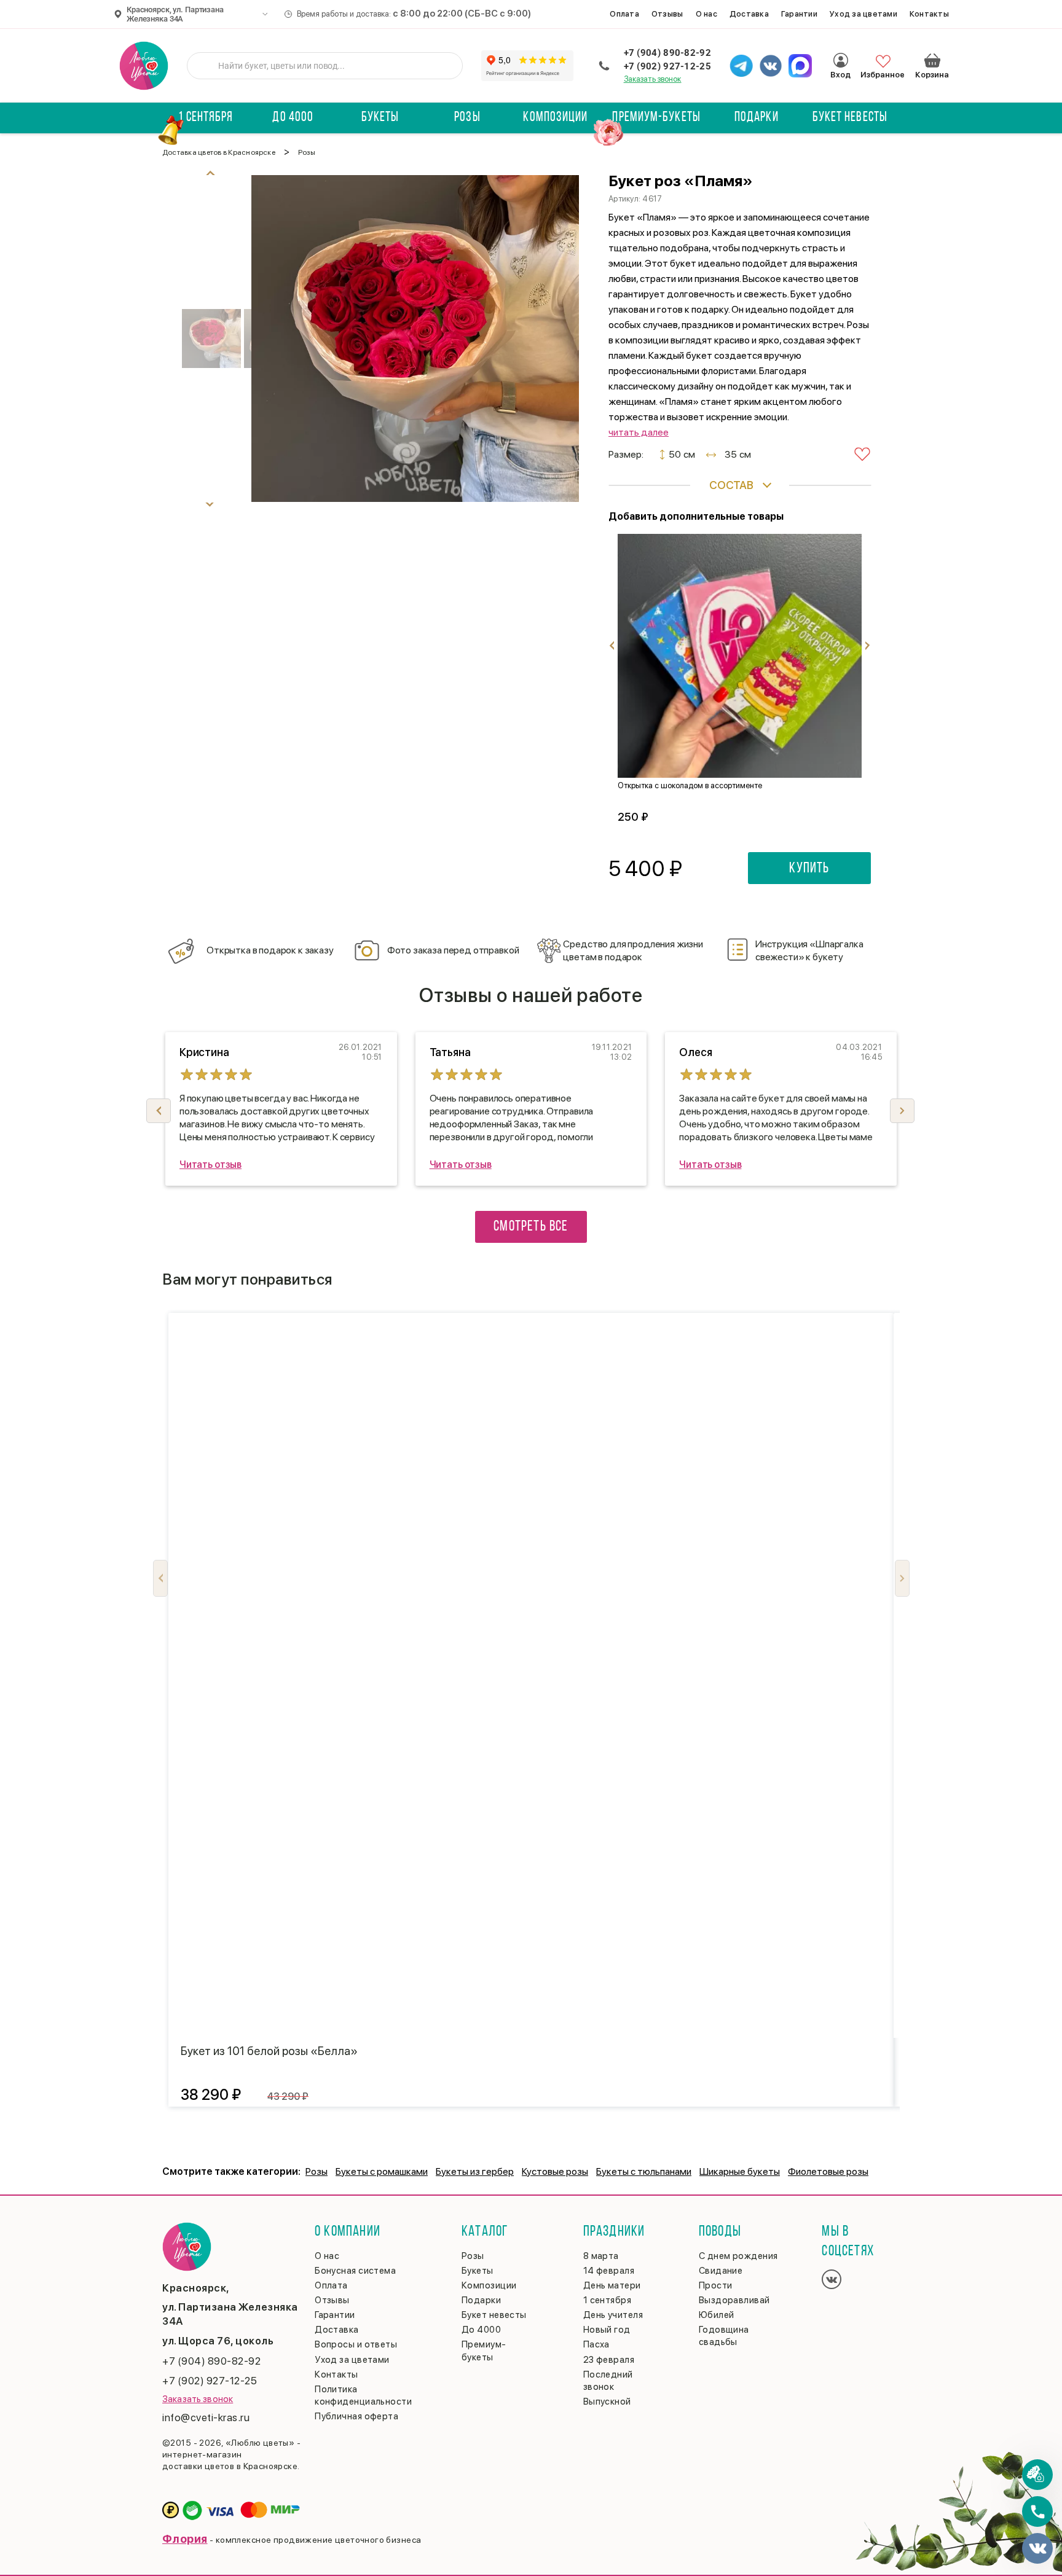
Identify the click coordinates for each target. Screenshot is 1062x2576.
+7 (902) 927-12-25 (667, 66)
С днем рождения (738, 2256)
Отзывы (667, 14)
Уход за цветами (863, 14)
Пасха (596, 2344)
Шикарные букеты (740, 2171)
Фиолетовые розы (828, 2171)
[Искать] (206, 66)
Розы (467, 118)
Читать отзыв (210, 1165)
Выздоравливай (734, 2300)
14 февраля (609, 2271)
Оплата (624, 14)
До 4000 (293, 118)
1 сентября (206, 118)
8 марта (601, 2256)
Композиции (555, 118)
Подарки (757, 118)
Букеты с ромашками (382, 2171)
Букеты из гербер (475, 2171)
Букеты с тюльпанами (644, 2171)
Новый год (607, 2330)
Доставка (749, 14)
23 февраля (609, 2360)
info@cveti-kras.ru (206, 2417)
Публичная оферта (356, 2416)
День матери (612, 2285)
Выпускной (607, 2402)
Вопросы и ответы (356, 2344)
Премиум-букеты (656, 118)
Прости (716, 2285)
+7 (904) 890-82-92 (667, 53)
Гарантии (799, 14)
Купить (809, 869)
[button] (902, 1111)
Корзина (932, 60)
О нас (706, 14)
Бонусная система (355, 2271)
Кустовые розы (555, 2171)
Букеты (380, 118)
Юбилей (717, 2315)
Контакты (929, 14)
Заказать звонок (653, 79)
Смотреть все (531, 1227)
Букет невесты (850, 118)
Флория (185, 2539)
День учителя (613, 2315)
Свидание (721, 2271)
